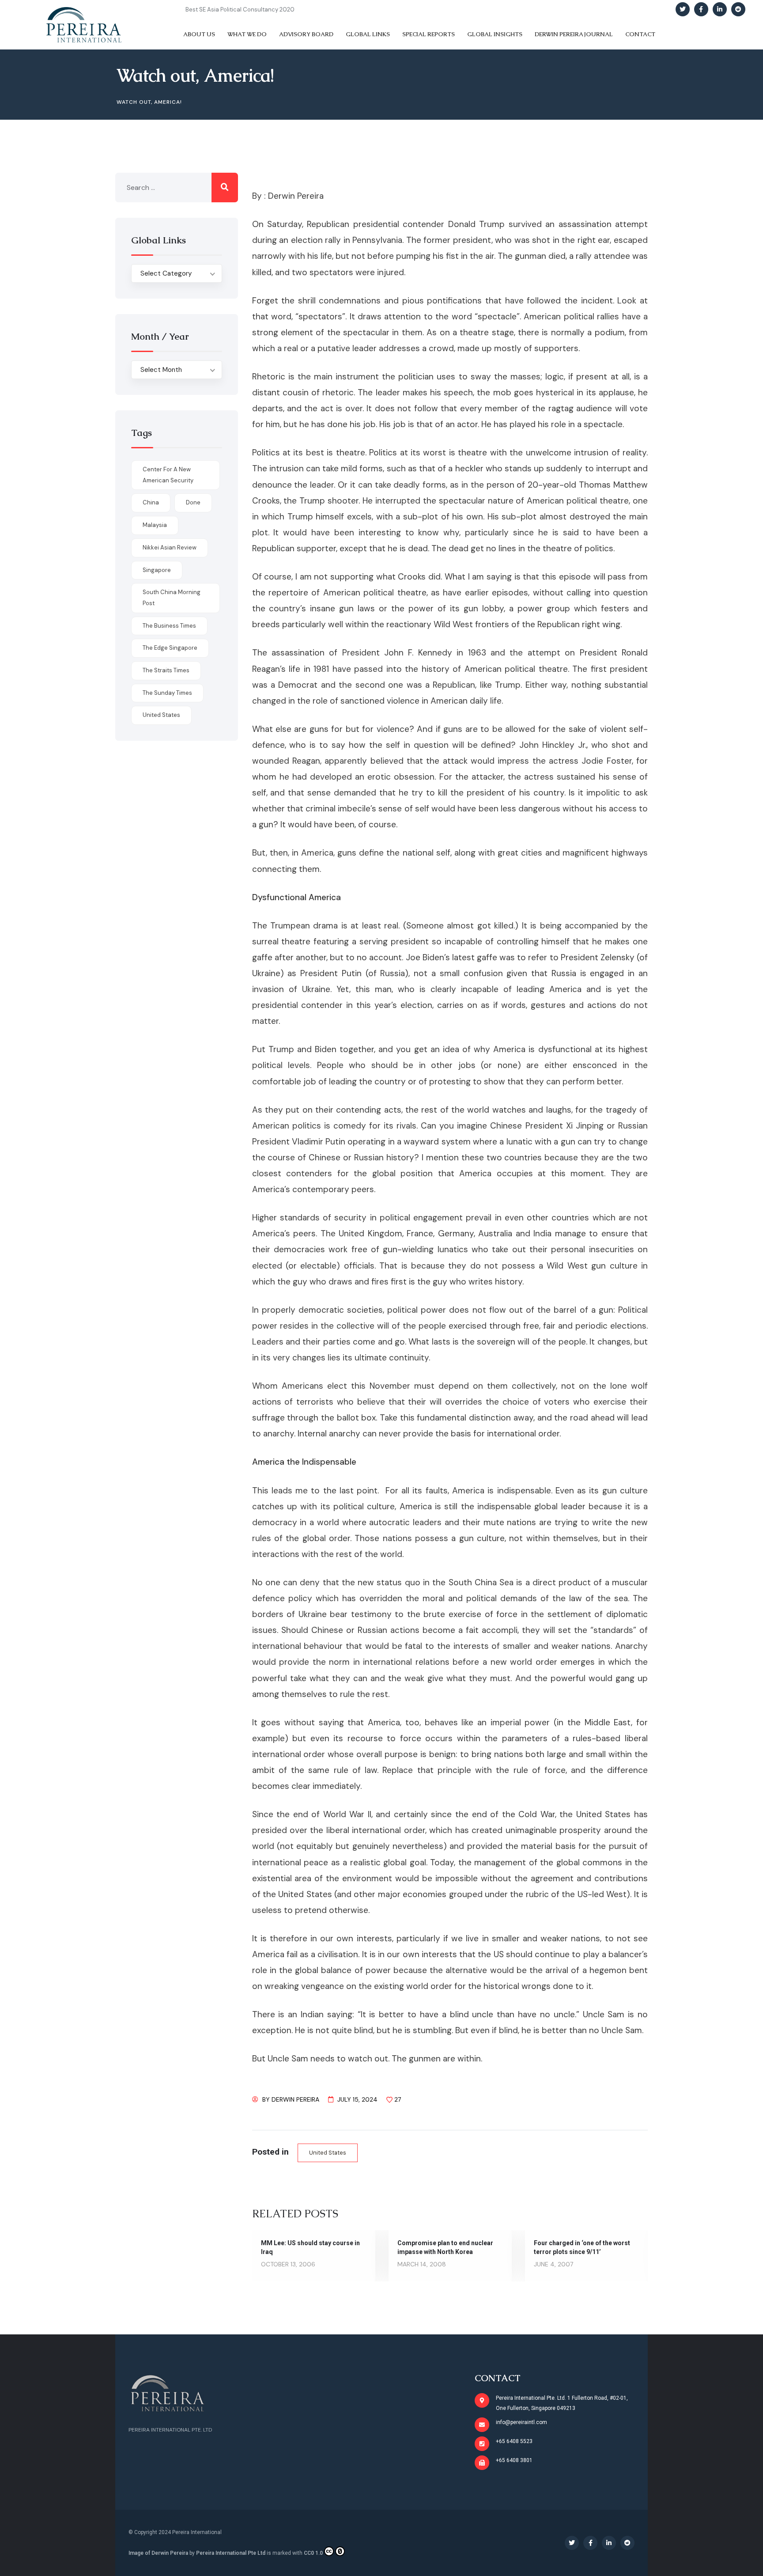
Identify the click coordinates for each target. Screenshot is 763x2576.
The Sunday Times (167, 693)
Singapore (157, 570)
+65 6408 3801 (514, 2460)
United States (328, 2153)
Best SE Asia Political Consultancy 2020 (240, 9)
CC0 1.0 (313, 2553)
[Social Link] (683, 9)
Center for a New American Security (168, 475)
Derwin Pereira (295, 2099)
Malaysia (155, 525)
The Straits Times (166, 670)
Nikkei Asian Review (170, 547)
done (193, 502)
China (151, 502)
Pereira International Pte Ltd (231, 2553)
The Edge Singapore (170, 648)
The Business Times (169, 626)
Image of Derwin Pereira (158, 2553)
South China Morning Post (172, 598)
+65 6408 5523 (514, 2441)
